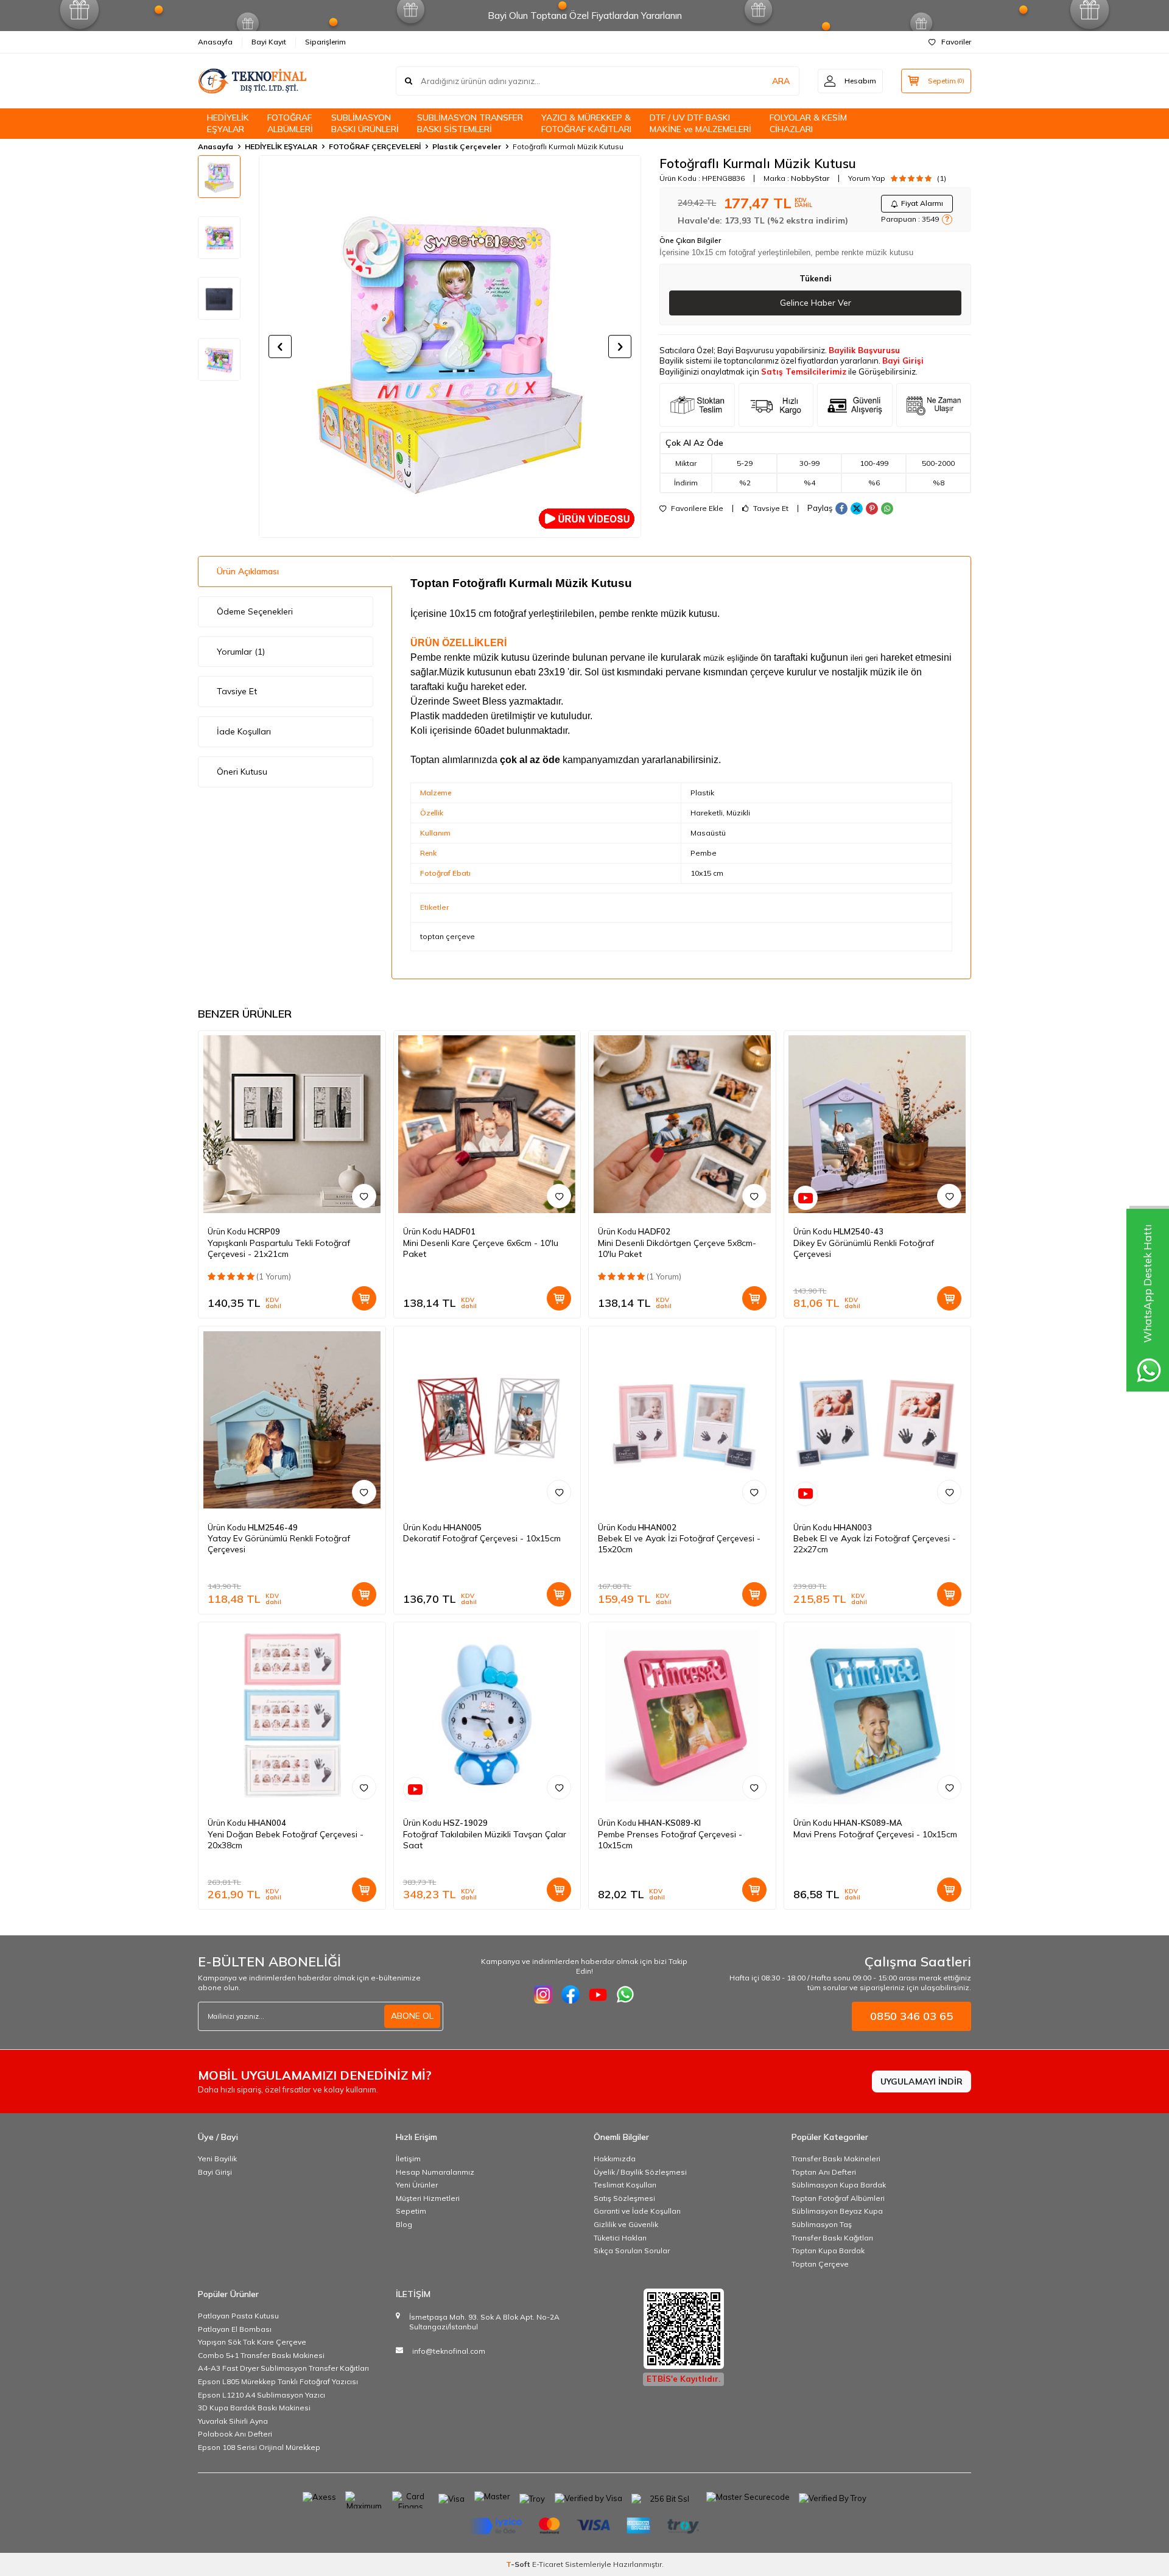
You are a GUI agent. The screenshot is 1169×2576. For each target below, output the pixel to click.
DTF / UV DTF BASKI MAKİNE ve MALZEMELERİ (700, 123)
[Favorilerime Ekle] (364, 1196)
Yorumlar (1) (241, 652)
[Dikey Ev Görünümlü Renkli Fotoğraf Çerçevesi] (878, 1124)
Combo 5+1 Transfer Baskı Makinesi (261, 2355)
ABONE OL (412, 2016)
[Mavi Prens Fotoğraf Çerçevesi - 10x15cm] (878, 1716)
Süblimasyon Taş (822, 2224)
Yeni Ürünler (417, 2185)
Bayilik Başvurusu (864, 350)
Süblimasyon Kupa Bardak (839, 2185)
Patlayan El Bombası (235, 2329)
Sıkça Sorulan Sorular (632, 2250)
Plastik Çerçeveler (467, 146)
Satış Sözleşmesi (624, 2198)
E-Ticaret (548, 2564)
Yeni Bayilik (217, 2159)
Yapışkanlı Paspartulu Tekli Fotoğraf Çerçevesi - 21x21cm (279, 1248)
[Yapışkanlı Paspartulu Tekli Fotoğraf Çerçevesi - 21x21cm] (292, 1124)
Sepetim (411, 2211)
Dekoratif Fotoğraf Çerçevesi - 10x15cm (482, 1538)
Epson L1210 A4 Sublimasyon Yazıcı (262, 2395)
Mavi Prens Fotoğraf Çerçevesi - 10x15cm (875, 1834)
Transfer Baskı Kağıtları (832, 2238)
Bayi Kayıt (269, 42)
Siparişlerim (325, 42)
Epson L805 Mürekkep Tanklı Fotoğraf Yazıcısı (278, 2381)
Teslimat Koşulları (625, 2185)
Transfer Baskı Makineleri (836, 2159)
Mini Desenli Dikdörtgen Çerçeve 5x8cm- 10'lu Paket (677, 1248)
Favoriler (956, 42)
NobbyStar (810, 178)
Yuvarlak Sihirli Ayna (233, 2421)
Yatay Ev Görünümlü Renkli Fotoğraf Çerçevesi (279, 1544)
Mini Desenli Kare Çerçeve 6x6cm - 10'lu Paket (481, 1248)
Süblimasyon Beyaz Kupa (837, 2211)
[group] (450, 347)
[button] (280, 347)
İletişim (408, 2159)
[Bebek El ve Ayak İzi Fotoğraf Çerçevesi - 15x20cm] (682, 1420)
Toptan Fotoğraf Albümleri (838, 2198)
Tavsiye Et (770, 509)
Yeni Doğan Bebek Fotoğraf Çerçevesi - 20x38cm (286, 1840)
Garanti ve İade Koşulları (637, 2211)
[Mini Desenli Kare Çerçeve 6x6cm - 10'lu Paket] (487, 1124)
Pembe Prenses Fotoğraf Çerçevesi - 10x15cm (670, 1840)
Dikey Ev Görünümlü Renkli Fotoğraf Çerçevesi (864, 1248)
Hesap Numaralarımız (435, 2172)
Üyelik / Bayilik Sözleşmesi (640, 2172)
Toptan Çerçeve (820, 2264)
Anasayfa (215, 42)
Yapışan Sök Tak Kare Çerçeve (252, 2342)
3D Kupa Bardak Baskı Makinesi (254, 2408)
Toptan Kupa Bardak (828, 2250)
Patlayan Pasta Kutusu (238, 2316)
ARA (781, 81)
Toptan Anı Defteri (824, 2172)
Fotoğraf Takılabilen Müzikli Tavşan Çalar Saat (485, 1840)
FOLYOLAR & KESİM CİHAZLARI (808, 123)
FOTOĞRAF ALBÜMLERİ (290, 123)
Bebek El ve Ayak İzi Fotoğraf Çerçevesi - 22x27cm (875, 1544)
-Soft (519, 2564)
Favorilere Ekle (696, 509)
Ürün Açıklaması (248, 571)
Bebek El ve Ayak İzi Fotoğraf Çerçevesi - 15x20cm (679, 1544)
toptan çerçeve (448, 936)
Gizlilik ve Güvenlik (626, 2224)
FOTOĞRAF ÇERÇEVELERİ (375, 146)
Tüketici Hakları (620, 2238)
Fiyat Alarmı (922, 203)
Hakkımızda (615, 2159)
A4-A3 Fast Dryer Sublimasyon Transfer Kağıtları (283, 2368)
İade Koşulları (244, 731)
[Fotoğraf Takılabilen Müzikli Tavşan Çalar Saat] (487, 1716)
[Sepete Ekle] (364, 1298)
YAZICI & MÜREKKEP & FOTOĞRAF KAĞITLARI (586, 123)
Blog (404, 2224)
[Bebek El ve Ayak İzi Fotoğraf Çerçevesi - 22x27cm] (878, 1420)
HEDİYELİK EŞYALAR (228, 123)
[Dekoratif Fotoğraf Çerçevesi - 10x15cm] (487, 1420)
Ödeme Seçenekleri (255, 611)
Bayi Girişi (903, 361)
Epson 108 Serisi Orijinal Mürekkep (259, 2447)
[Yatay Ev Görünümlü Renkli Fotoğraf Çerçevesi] (292, 1420)
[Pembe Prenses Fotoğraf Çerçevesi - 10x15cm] (682, 1716)
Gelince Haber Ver (816, 303)
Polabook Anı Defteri (235, 2434)
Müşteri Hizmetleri (428, 2198)
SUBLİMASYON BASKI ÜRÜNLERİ (365, 123)
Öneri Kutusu (242, 772)
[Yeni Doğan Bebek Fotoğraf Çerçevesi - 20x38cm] (292, 1716)
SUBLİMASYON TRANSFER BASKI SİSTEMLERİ (470, 123)
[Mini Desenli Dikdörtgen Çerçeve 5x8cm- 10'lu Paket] (682, 1124)
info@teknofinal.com (449, 2351)
